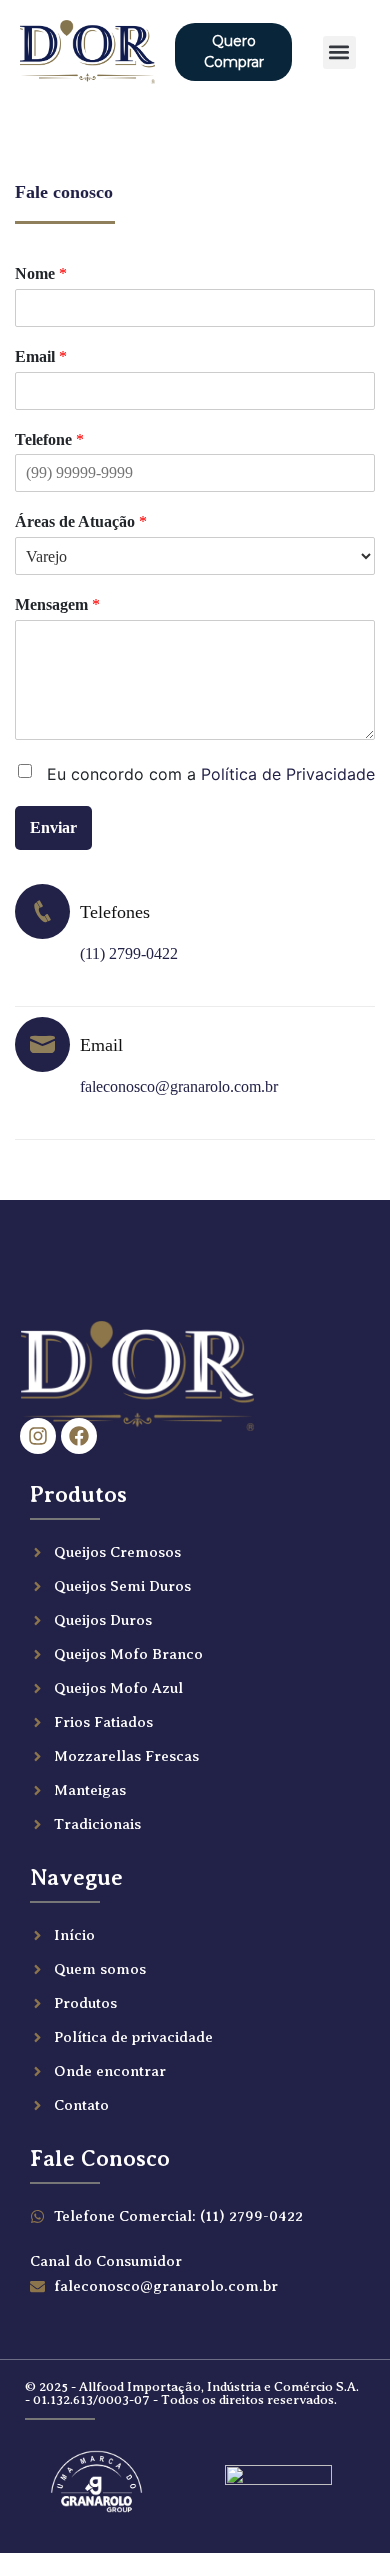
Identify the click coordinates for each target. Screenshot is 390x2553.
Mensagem (57, 604)
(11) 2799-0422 (129, 953)
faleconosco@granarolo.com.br (179, 1086)
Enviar (53, 827)
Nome (41, 273)
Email (41, 356)
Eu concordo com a (211, 774)
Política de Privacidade (288, 774)
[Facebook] (79, 1436)
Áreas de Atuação (81, 521)
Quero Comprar (234, 51)
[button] (339, 52)
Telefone (49, 439)
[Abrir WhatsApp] (340, 2502)
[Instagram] (38, 1436)
